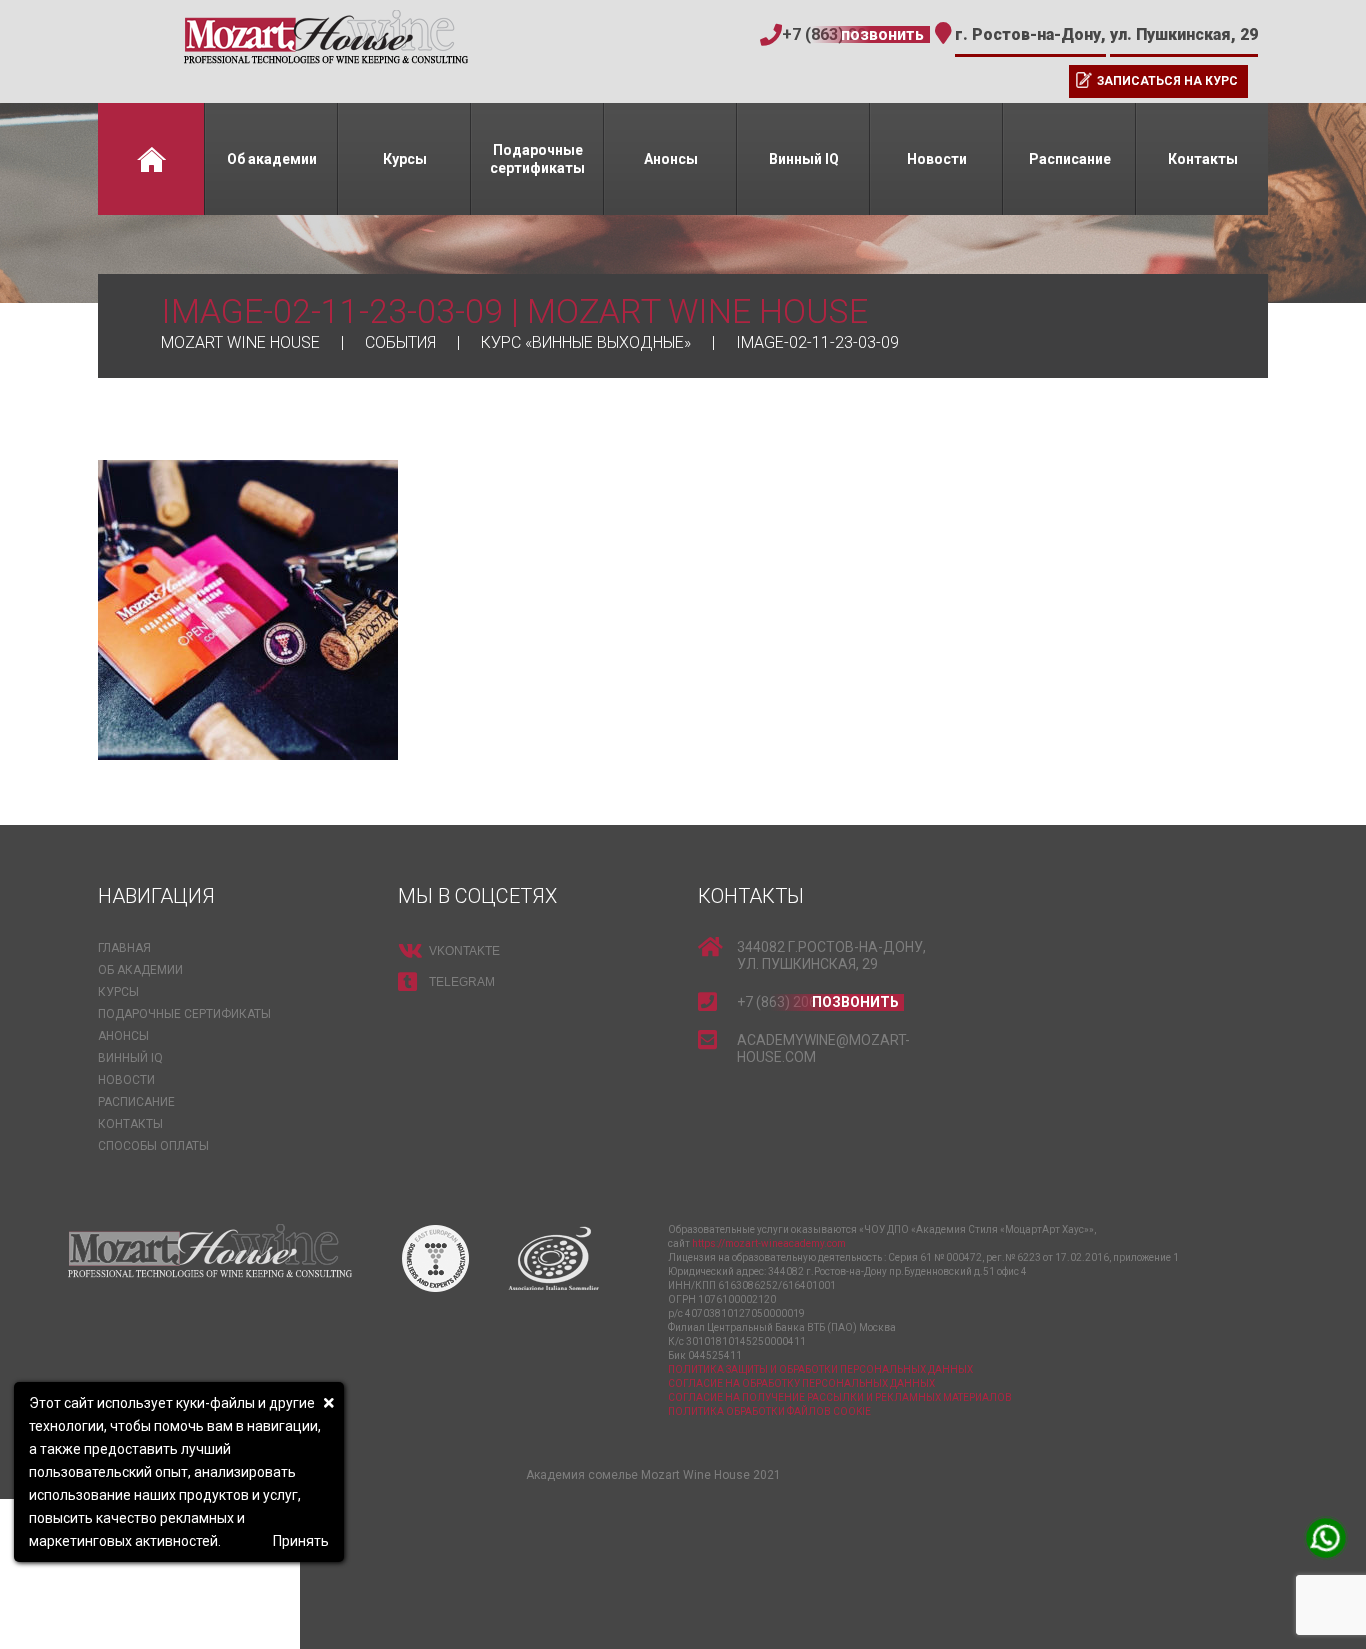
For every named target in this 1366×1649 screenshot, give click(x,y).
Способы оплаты (153, 1146)
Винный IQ (804, 159)
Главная (151, 159)
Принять (301, 1541)
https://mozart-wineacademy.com (769, 1243)
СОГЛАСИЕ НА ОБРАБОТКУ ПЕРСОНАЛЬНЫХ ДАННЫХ (801, 1383)
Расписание (1070, 159)
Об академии (272, 159)
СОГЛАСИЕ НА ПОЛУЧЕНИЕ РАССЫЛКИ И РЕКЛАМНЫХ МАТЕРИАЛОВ (840, 1397)
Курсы (405, 159)
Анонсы (671, 159)
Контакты (1203, 159)
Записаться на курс (1167, 81)
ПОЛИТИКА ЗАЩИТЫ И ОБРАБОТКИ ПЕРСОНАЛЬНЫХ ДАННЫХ (820, 1369)
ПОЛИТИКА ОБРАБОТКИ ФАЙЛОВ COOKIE (769, 1411)
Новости (937, 159)
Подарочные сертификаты (537, 159)
